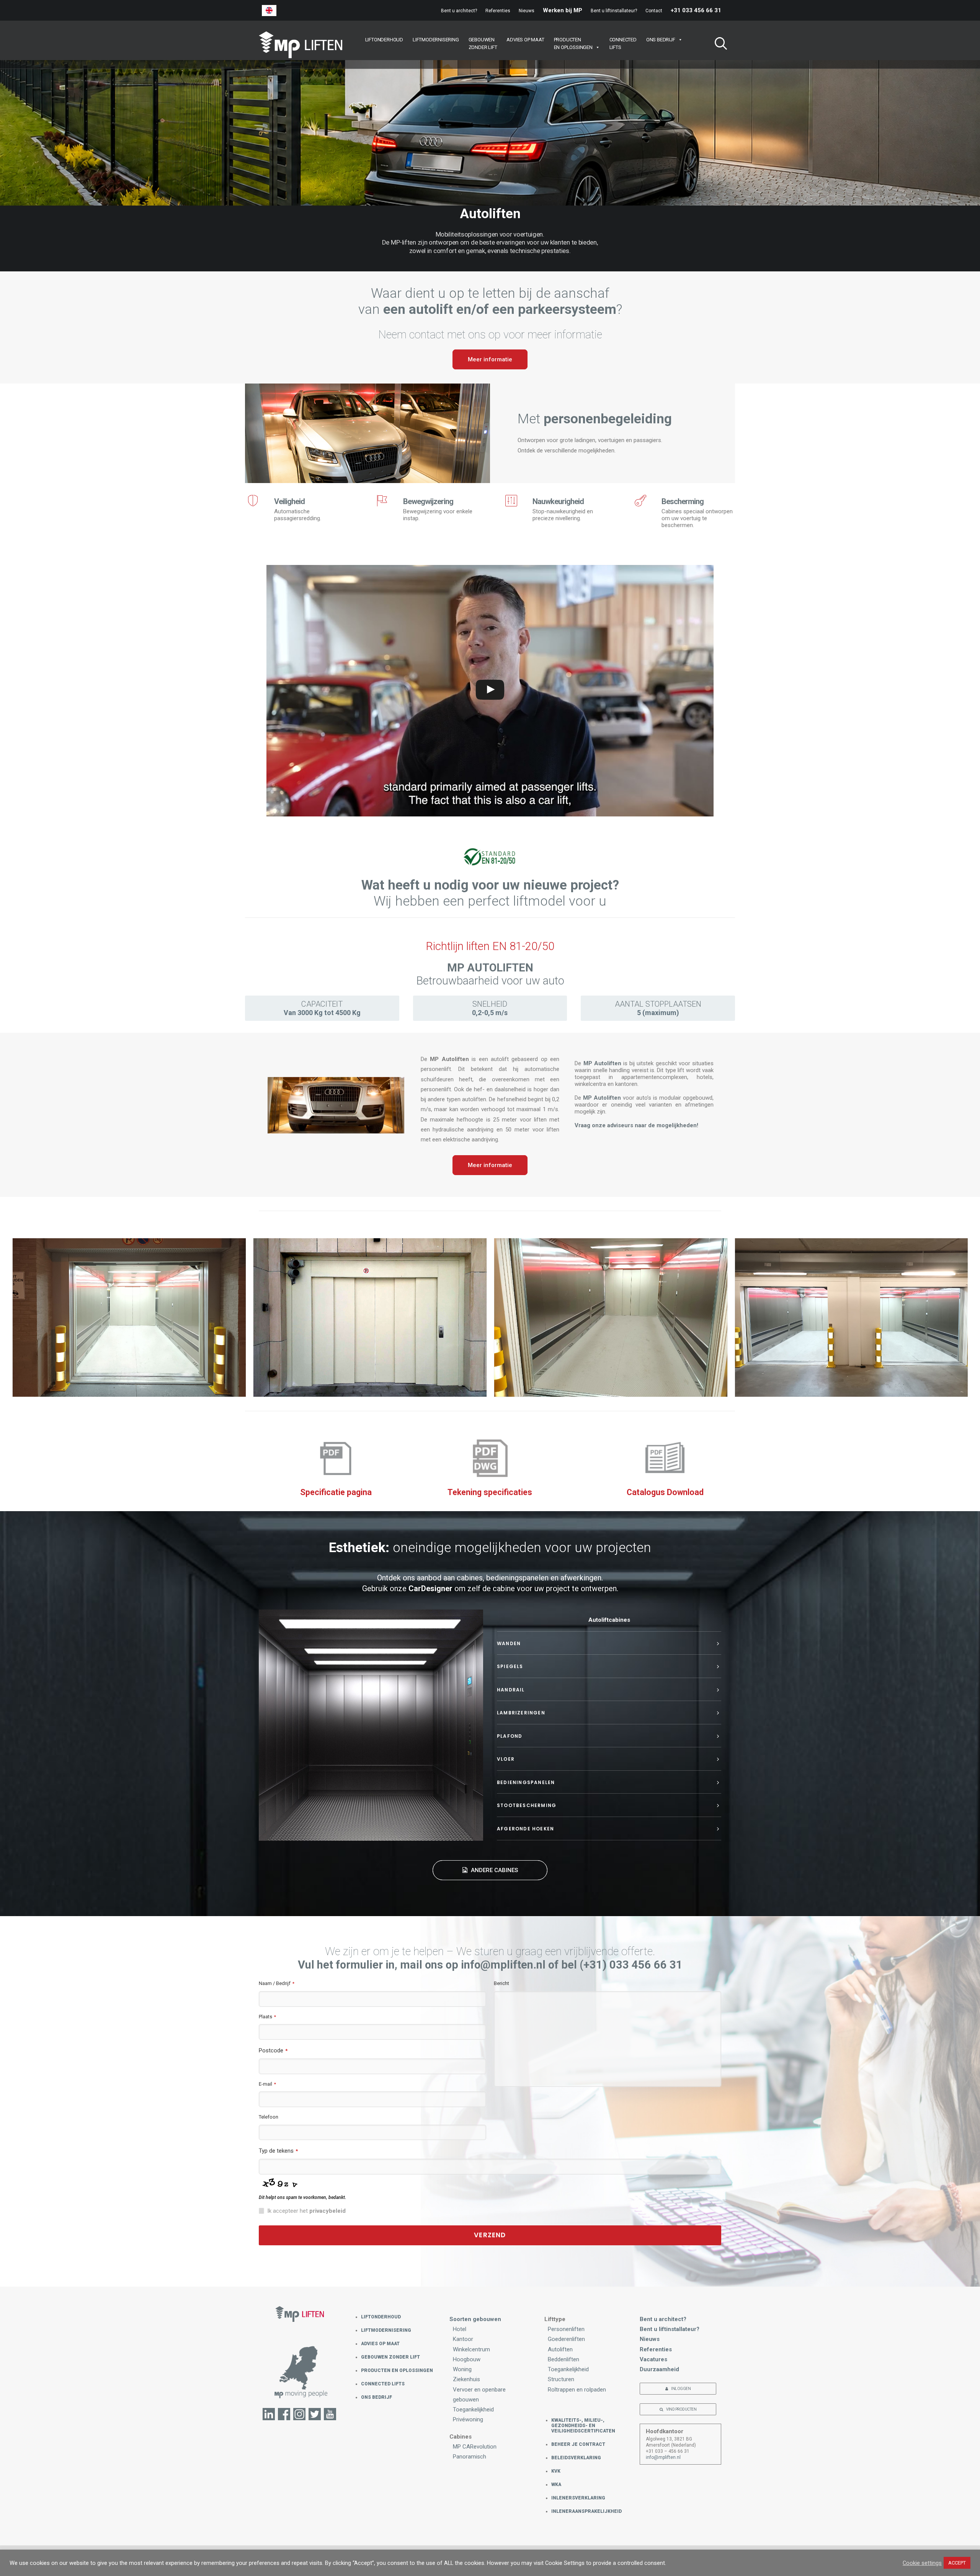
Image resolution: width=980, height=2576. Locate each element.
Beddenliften (563, 2359)
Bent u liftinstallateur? (614, 11)
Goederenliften (566, 2339)
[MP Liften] (301, 45)
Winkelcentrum (471, 2349)
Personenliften (566, 2329)
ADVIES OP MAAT (525, 40)
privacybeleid (327, 2211)
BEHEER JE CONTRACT (578, 2444)
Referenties (498, 11)
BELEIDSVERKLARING (576, 2458)
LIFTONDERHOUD (384, 40)
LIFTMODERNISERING (436, 40)
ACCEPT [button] (957, 2563)
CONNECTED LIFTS (383, 2384)
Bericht (501, 1983)
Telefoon (269, 2117)
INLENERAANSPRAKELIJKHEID (586, 2511)
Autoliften (560, 2349)
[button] (718, 45)
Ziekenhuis (466, 2379)
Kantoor (463, 2339)
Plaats (267, 2017)
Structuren (561, 2379)
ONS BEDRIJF (661, 40)
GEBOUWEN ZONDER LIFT (390, 2357)
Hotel (460, 2329)
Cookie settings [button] (922, 2563)
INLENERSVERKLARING (578, 2498)
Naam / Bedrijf (277, 1983)
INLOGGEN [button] (681, 2389)
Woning (462, 2369)
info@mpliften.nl (663, 2457)
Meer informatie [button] (490, 359)
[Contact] (300, 2376)
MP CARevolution (475, 2447)
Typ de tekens (278, 2151)
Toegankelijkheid (473, 2409)
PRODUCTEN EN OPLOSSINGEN (397, 2370)
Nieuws (527, 11)
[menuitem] (461, 11)
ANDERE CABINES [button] (494, 1870)
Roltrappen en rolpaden (577, 2390)
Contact (654, 11)
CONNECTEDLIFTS (623, 43)
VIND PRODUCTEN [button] (681, 2409)
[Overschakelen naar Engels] (269, 11)
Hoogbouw (467, 2359)
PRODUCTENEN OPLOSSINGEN (573, 43)
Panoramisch (470, 2457)
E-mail (267, 2084)
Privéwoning (468, 2419)
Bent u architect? (459, 11)
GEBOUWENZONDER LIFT (483, 43)
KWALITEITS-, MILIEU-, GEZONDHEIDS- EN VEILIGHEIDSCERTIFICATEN (583, 2426)
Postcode (273, 2050)
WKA (556, 2485)
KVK (556, 2471)
